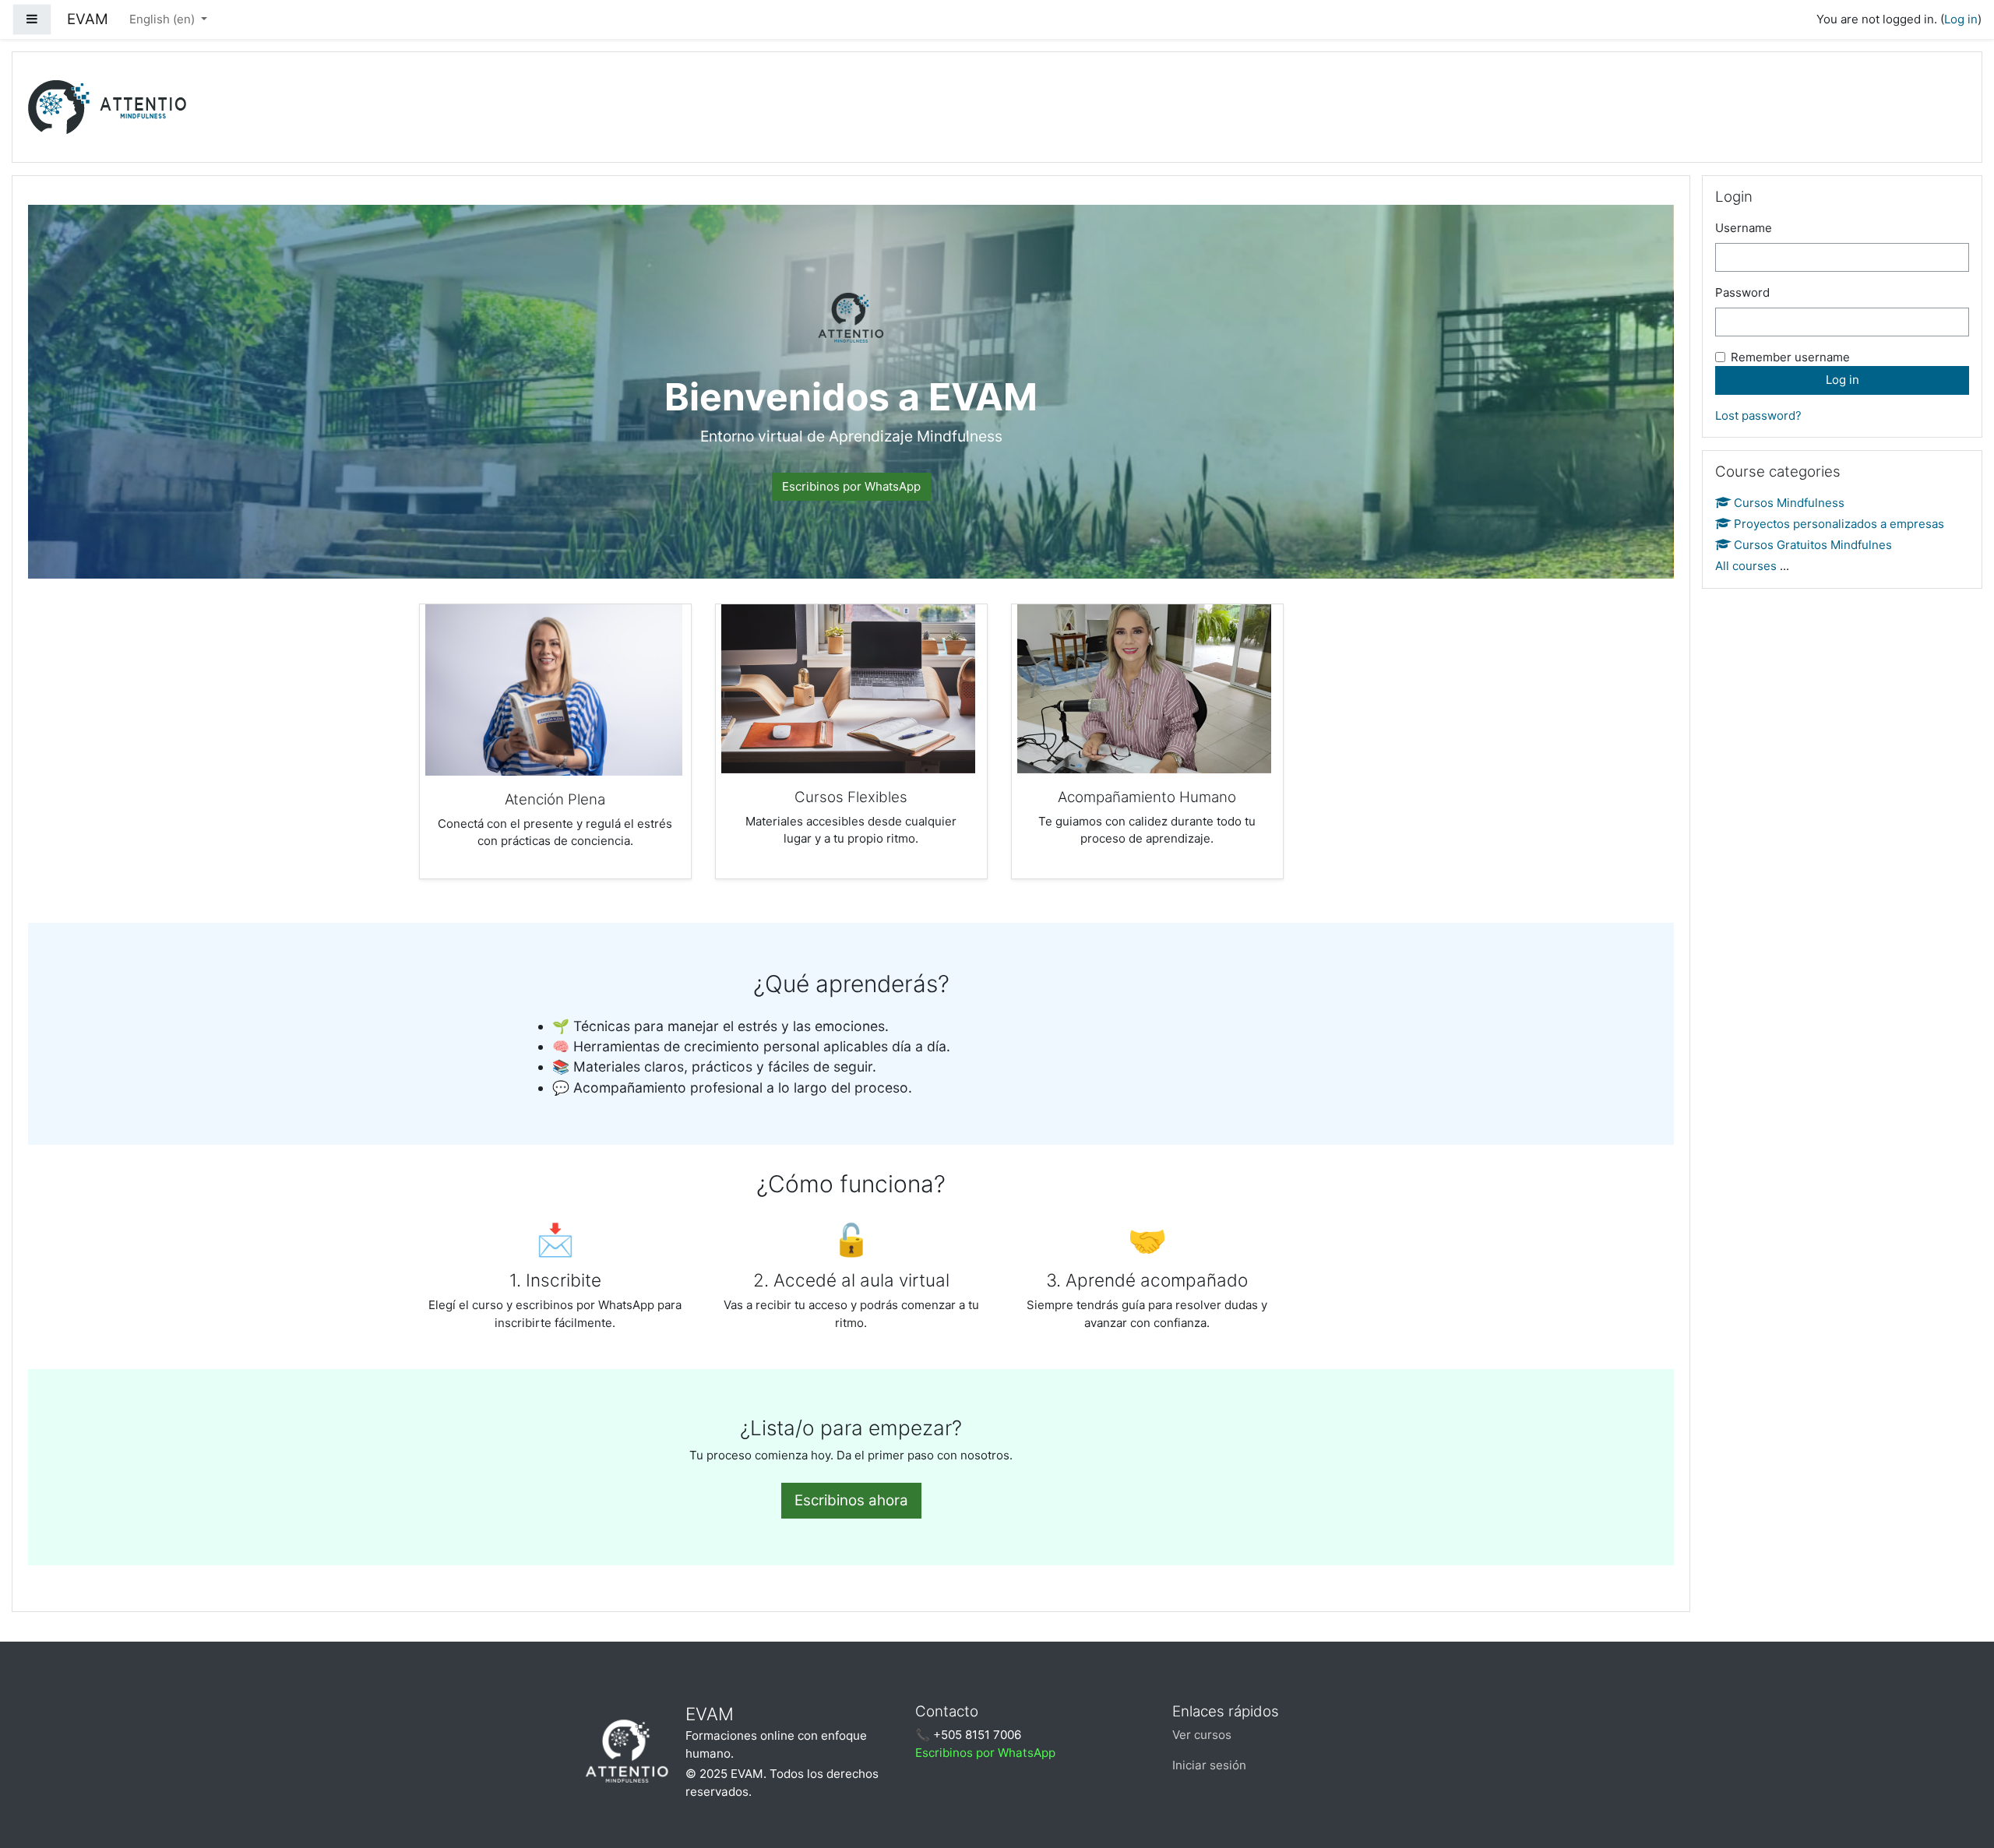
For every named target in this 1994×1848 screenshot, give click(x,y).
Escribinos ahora (851, 1500)
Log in (1961, 19)
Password (1742, 292)
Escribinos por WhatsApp (851, 486)
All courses (1746, 566)
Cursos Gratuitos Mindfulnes (1813, 545)
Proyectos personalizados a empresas (1839, 524)
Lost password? (1758, 415)
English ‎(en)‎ (164, 19)
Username (1744, 228)
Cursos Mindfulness (1789, 503)
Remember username (1790, 357)
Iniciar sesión (1209, 1765)
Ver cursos (1202, 1735)
